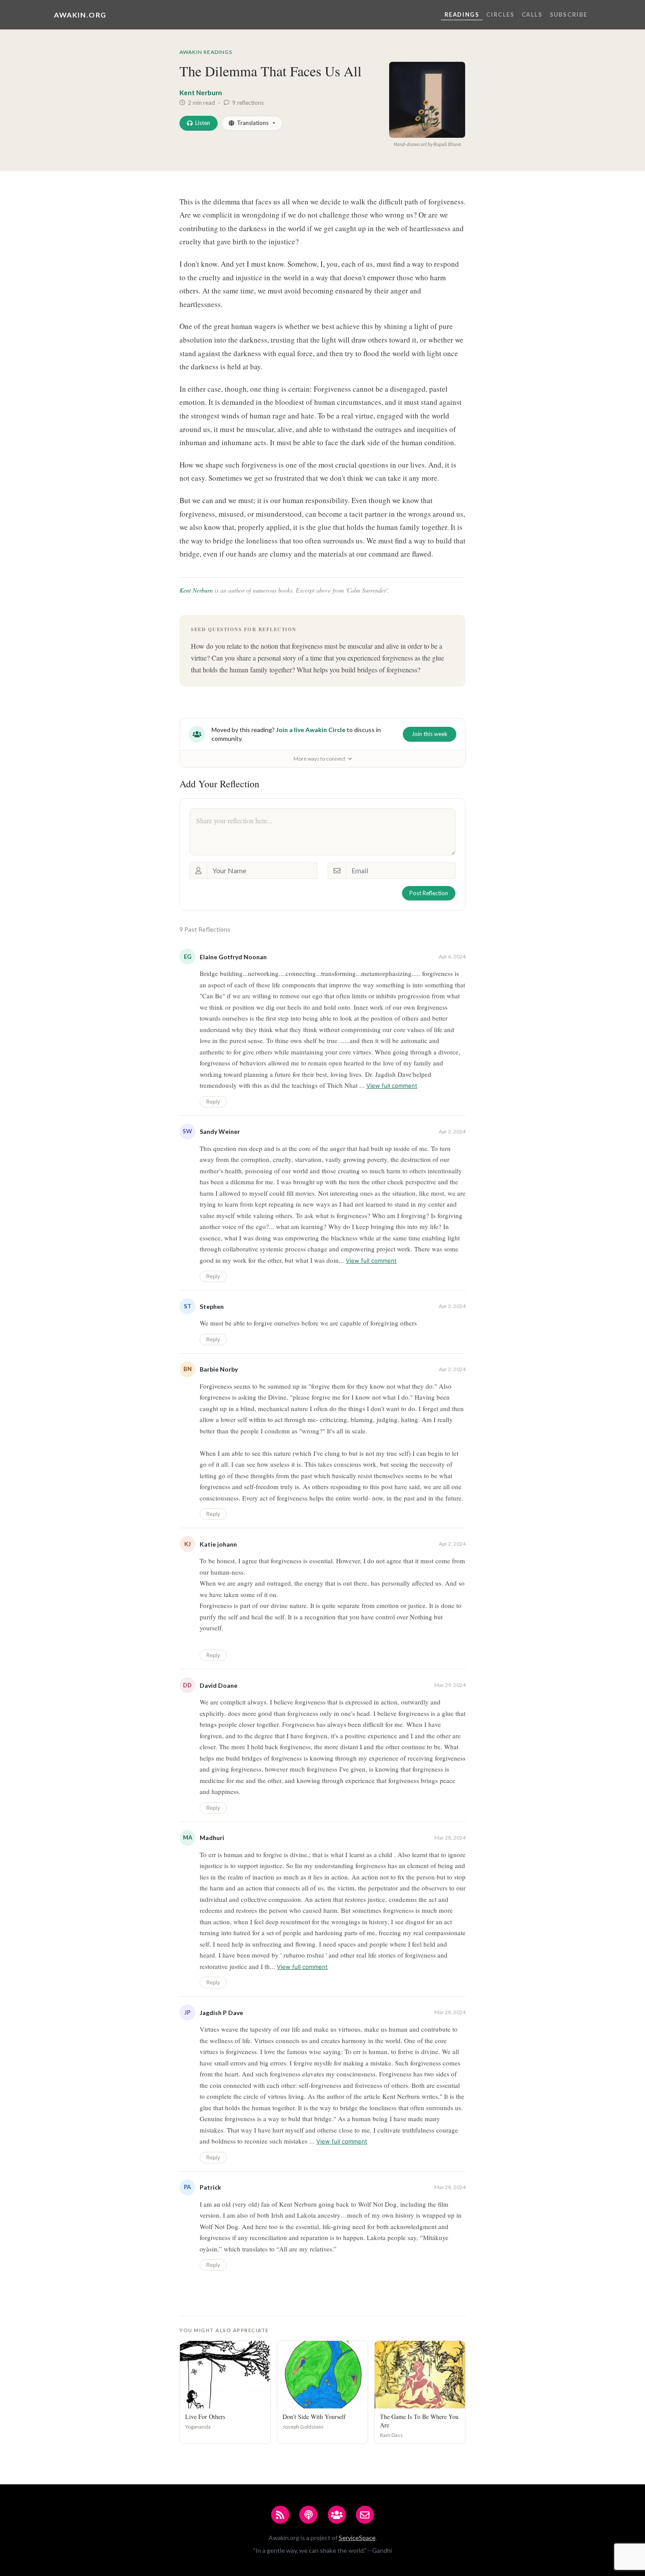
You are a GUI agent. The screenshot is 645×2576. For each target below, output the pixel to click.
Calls (532, 14)
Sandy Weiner (220, 1131)
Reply (213, 1102)
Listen (203, 123)
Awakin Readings (206, 52)
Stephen (212, 1306)
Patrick (210, 2187)
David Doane (219, 1685)
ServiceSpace (357, 2538)
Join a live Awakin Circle (311, 730)
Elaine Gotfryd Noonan (233, 957)
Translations (253, 123)
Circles (500, 14)
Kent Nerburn (201, 93)
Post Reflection (429, 893)
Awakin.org (80, 15)
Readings (462, 14)
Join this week (430, 734)
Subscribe (569, 14)
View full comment (392, 1086)
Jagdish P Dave (221, 2013)
